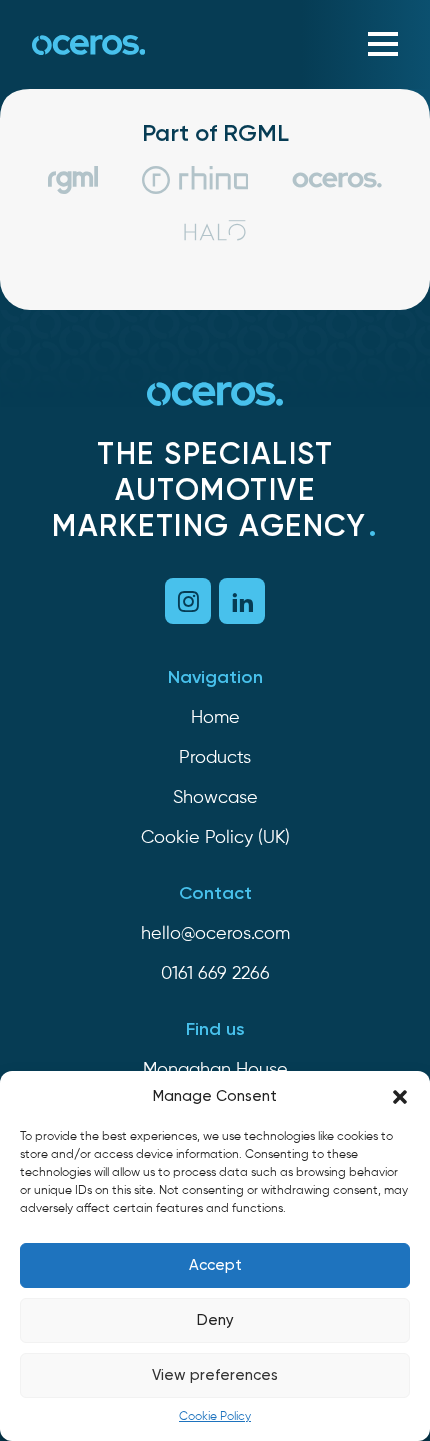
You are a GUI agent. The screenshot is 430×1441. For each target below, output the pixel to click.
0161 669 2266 (215, 974)
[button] (400, 1097)
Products (215, 758)
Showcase (215, 798)
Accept (215, 1265)
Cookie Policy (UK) (215, 838)
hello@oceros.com (215, 934)
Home (215, 718)
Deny (215, 1320)
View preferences (215, 1375)
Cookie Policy (215, 1417)
